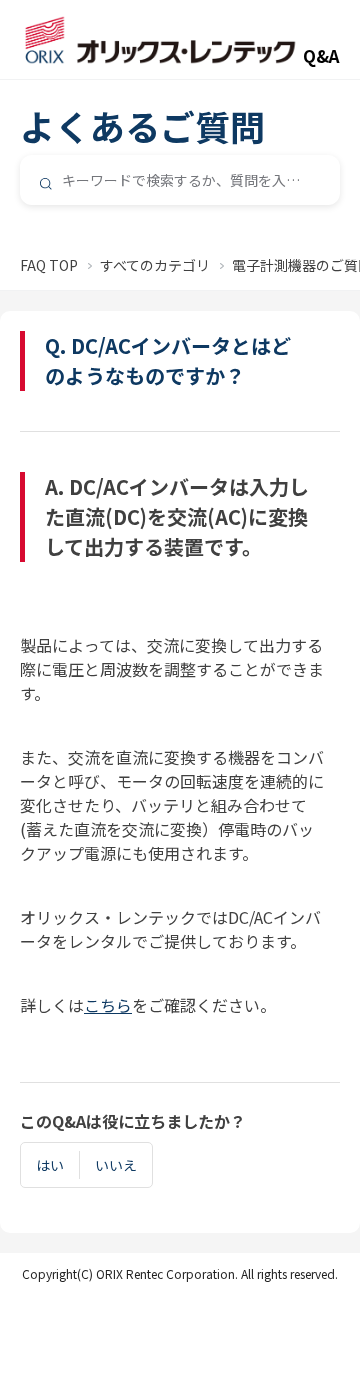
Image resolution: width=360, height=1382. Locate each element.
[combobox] (180, 180)
